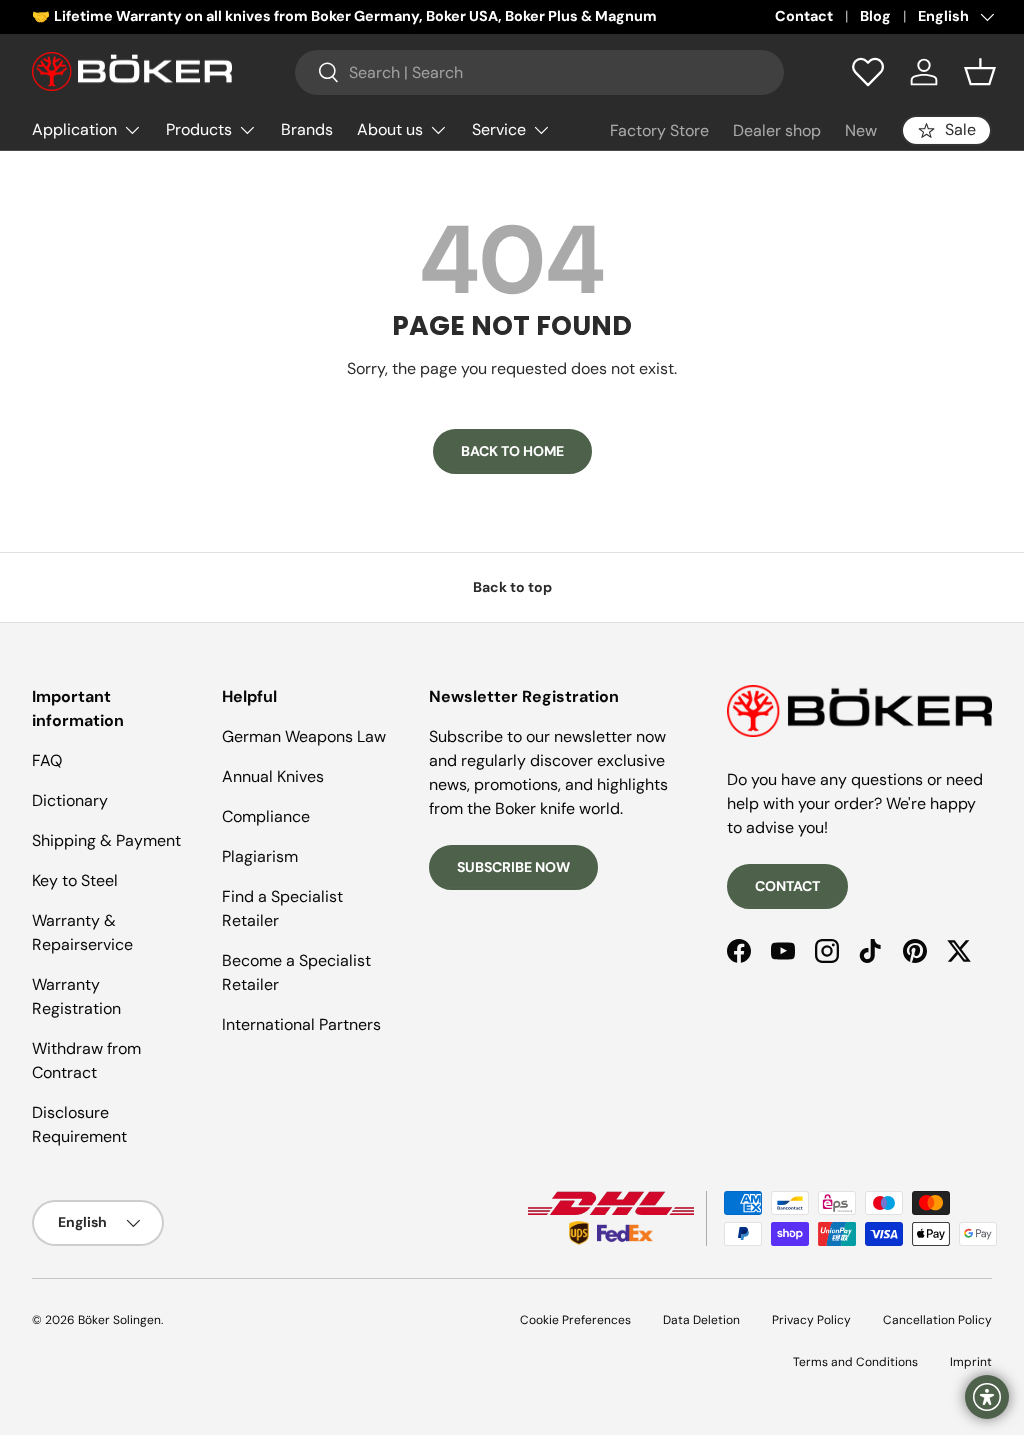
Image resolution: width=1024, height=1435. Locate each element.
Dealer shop (777, 130)
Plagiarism (260, 856)
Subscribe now (513, 867)
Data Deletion (701, 1320)
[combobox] (539, 72)
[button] (980, 72)
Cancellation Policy (937, 1320)
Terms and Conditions (855, 1362)
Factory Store (659, 130)
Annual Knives (273, 776)
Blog (875, 16)
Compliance (266, 816)
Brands (307, 129)
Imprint (971, 1362)
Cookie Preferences (575, 1320)
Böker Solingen (119, 1320)
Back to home (512, 451)
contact (787, 886)
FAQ (47, 760)
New (861, 130)
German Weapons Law (304, 736)
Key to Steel (75, 880)
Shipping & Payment (106, 840)
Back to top (512, 587)
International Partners (301, 1024)
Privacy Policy (811, 1320)
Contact (804, 16)
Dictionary (70, 800)
